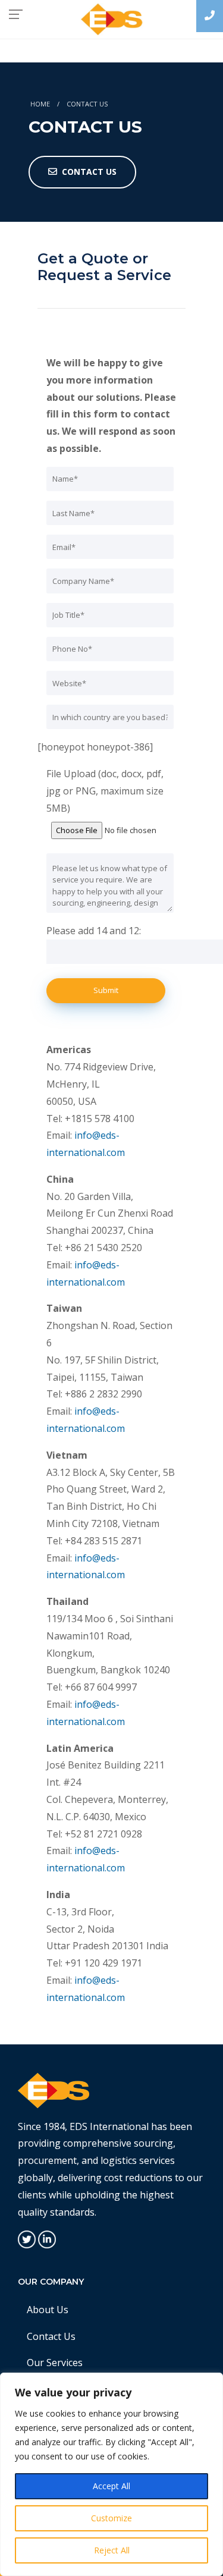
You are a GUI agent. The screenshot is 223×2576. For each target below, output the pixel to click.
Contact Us (51, 2336)
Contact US (87, 104)
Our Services (55, 2363)
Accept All (111, 2486)
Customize (111, 2518)
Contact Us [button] (89, 172)
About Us (48, 2310)
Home (40, 104)
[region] (111, 2474)
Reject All (112, 2550)
